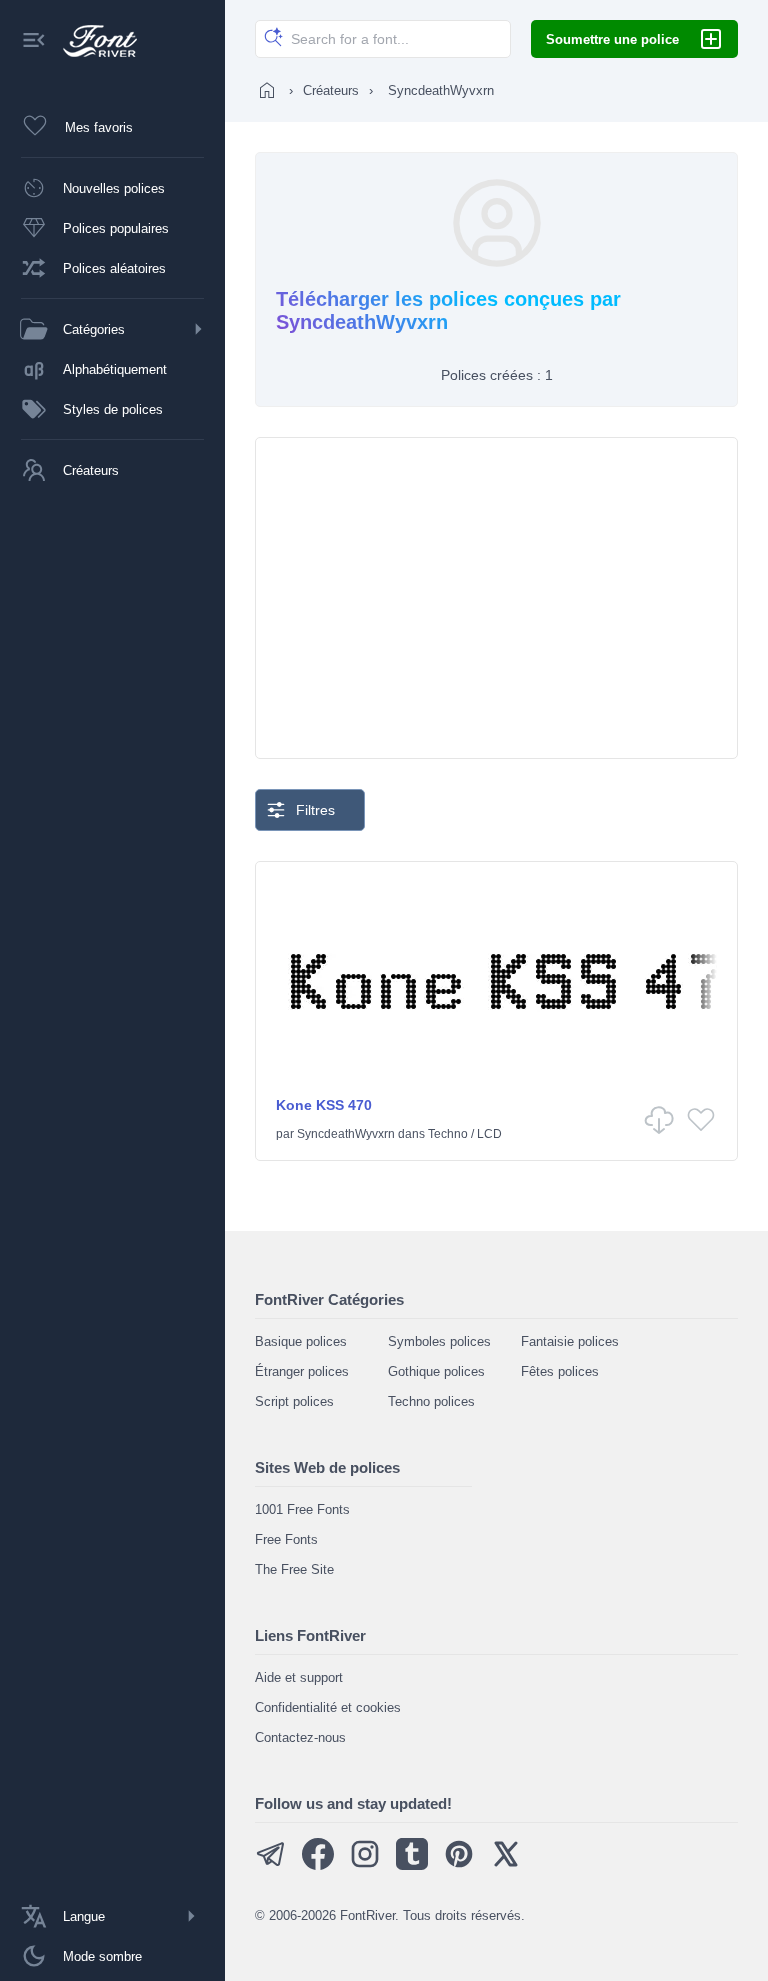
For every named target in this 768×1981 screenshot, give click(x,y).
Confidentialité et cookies (328, 1707)
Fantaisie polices (570, 1341)
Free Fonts (286, 1539)
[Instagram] (365, 1865)
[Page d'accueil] (267, 90)
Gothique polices (436, 1371)
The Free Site (294, 1569)
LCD (489, 1134)
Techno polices (431, 1401)
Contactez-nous (300, 1737)
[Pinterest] (459, 1865)
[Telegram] (271, 1865)
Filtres (315, 810)
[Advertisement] (496, 598)
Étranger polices (302, 1371)
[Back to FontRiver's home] (92, 41)
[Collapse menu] (34, 41)
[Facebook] (318, 1865)
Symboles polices (439, 1341)
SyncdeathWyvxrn (346, 1134)
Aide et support (299, 1677)
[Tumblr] (412, 1865)
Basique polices (301, 1341)
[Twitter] (506, 1865)
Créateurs (331, 90)
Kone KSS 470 (324, 1105)
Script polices (294, 1401)
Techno (448, 1134)
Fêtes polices (560, 1371)
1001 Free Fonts (302, 1509)
